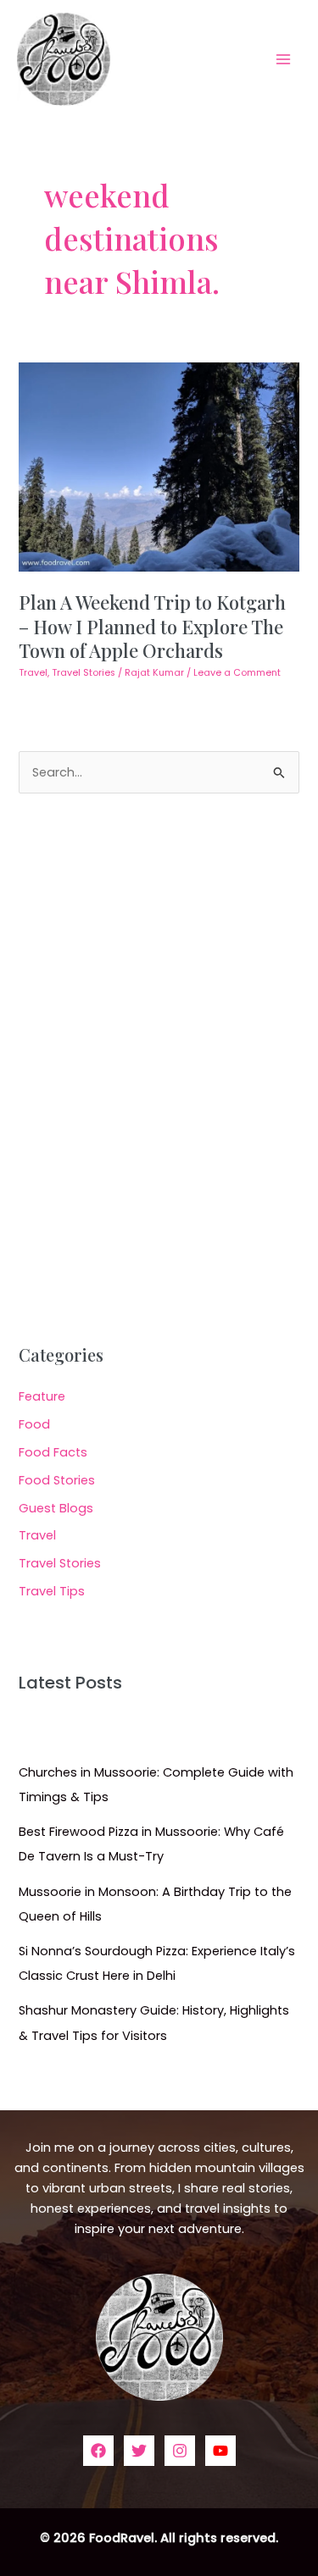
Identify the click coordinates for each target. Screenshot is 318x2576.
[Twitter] (139, 2451)
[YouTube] (220, 2451)
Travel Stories (84, 673)
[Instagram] (180, 2451)
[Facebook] (98, 2451)
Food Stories (57, 1480)
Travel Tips (52, 1591)
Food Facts (53, 1452)
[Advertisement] (159, 1069)
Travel (33, 673)
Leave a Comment (237, 673)
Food (34, 1424)
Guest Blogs (56, 1508)
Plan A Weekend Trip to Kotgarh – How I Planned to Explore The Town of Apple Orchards (152, 626)
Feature (42, 1396)
